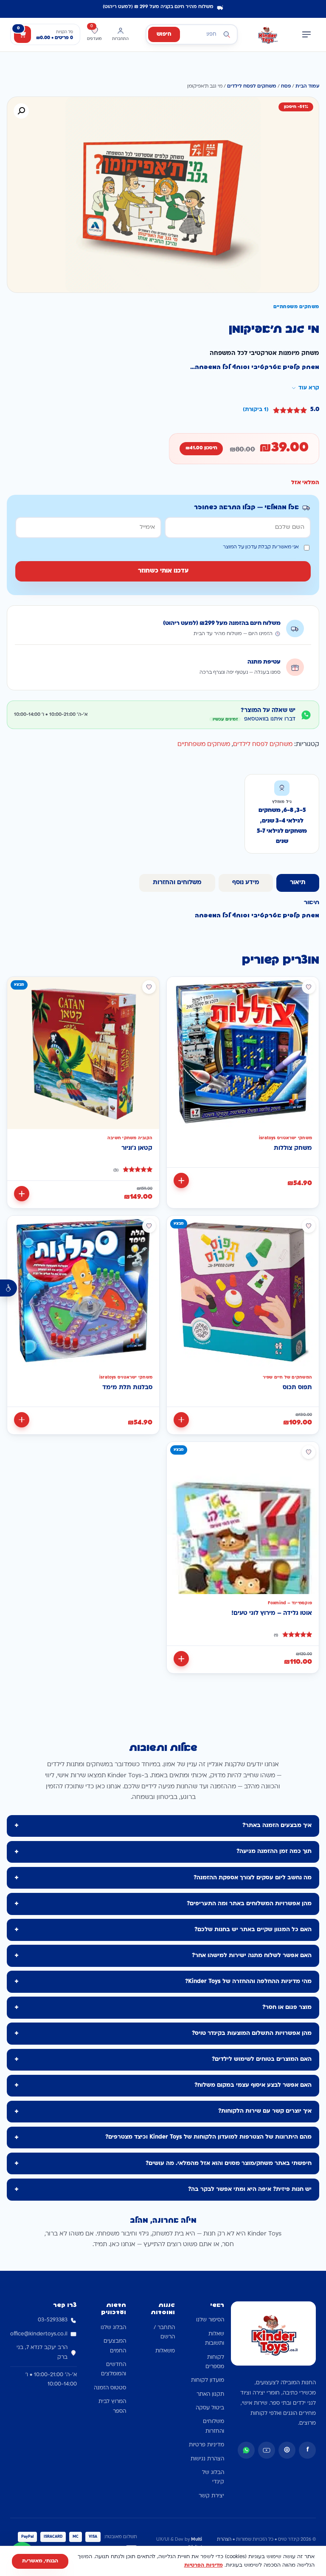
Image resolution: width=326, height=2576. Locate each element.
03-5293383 (53, 2320)
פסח (286, 87)
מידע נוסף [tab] (246, 883)
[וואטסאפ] (246, 2450)
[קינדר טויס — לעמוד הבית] (267, 34)
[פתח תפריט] (306, 34)
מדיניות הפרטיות (204, 2565)
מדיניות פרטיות (207, 2445)
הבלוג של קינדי (213, 2477)
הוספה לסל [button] (181, 1180)
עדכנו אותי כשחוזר (163, 571)
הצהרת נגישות (207, 2459)
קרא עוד (309, 388)
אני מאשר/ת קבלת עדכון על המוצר (261, 547)
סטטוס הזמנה (110, 2388)
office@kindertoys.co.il (39, 2334)
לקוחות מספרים (215, 2362)
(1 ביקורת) (256, 410)
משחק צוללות (293, 1148)
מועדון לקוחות (208, 2380)
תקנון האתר (210, 2394)
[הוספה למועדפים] (309, 987)
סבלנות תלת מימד (127, 1388)
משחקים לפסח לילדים (252, 87)
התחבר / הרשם (164, 2332)
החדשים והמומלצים (114, 2369)
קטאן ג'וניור (137, 1148)
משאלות (165, 2351)
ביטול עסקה (210, 2408)
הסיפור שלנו (210, 2320)
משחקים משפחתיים (204, 745)
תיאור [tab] (298, 883)
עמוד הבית (307, 87)
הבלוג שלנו (113, 2328)
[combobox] (192, 34)
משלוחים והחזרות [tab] (177, 883)
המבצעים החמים (115, 2346)
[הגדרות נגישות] (8, 1288)
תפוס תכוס (297, 1388)
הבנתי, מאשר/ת (40, 2561)
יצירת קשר (211, 2496)
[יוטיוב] (267, 2450)
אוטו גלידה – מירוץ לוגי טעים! (272, 1613)
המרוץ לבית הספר (112, 2406)
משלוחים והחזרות (214, 2426)
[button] (21, 111)
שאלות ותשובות (215, 2339)
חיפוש (164, 34)
